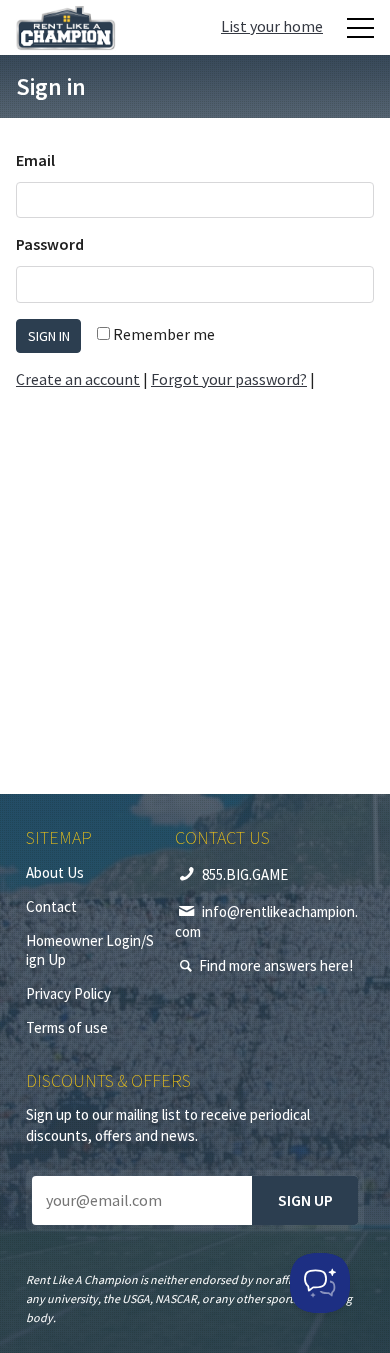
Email (35, 160)
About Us (55, 872)
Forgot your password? (229, 379)
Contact (51, 906)
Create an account (78, 379)
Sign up (305, 1200)
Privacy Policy (68, 993)
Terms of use (67, 1027)
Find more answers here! (276, 965)
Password (50, 244)
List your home (272, 26)
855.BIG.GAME (245, 874)
